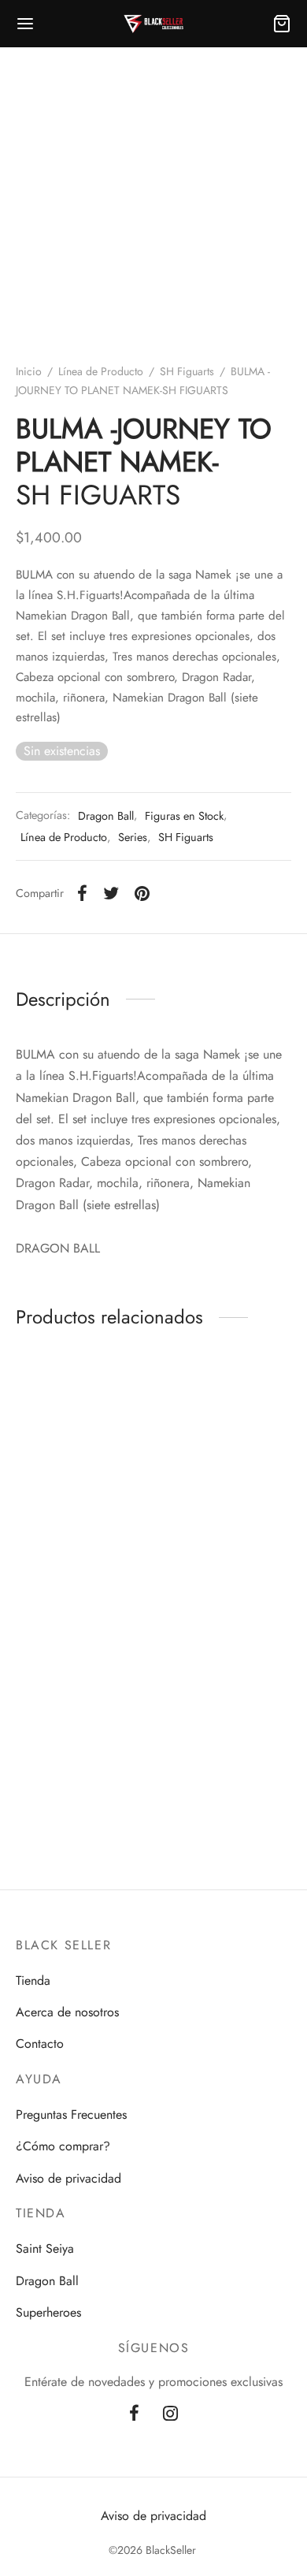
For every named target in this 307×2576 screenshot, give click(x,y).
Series (133, 837)
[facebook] (134, 2414)
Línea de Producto (101, 371)
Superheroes (48, 2312)
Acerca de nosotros (67, 2012)
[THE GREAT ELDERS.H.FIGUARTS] (226, 1700)
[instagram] (170, 2414)
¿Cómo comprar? (63, 2146)
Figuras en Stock (184, 816)
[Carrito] (282, 24)
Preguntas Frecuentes (71, 2114)
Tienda (33, 1980)
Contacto (40, 2044)
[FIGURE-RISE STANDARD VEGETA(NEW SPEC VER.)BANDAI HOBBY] (82, 1431)
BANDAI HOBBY (72, 1547)
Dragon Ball (106, 816)
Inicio (29, 371)
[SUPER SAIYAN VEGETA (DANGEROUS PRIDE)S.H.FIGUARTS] (226, 1431)
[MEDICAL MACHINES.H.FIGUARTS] (82, 1700)
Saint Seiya (45, 2248)
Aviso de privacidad (68, 2178)
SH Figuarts (187, 371)
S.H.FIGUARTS (226, 1532)
